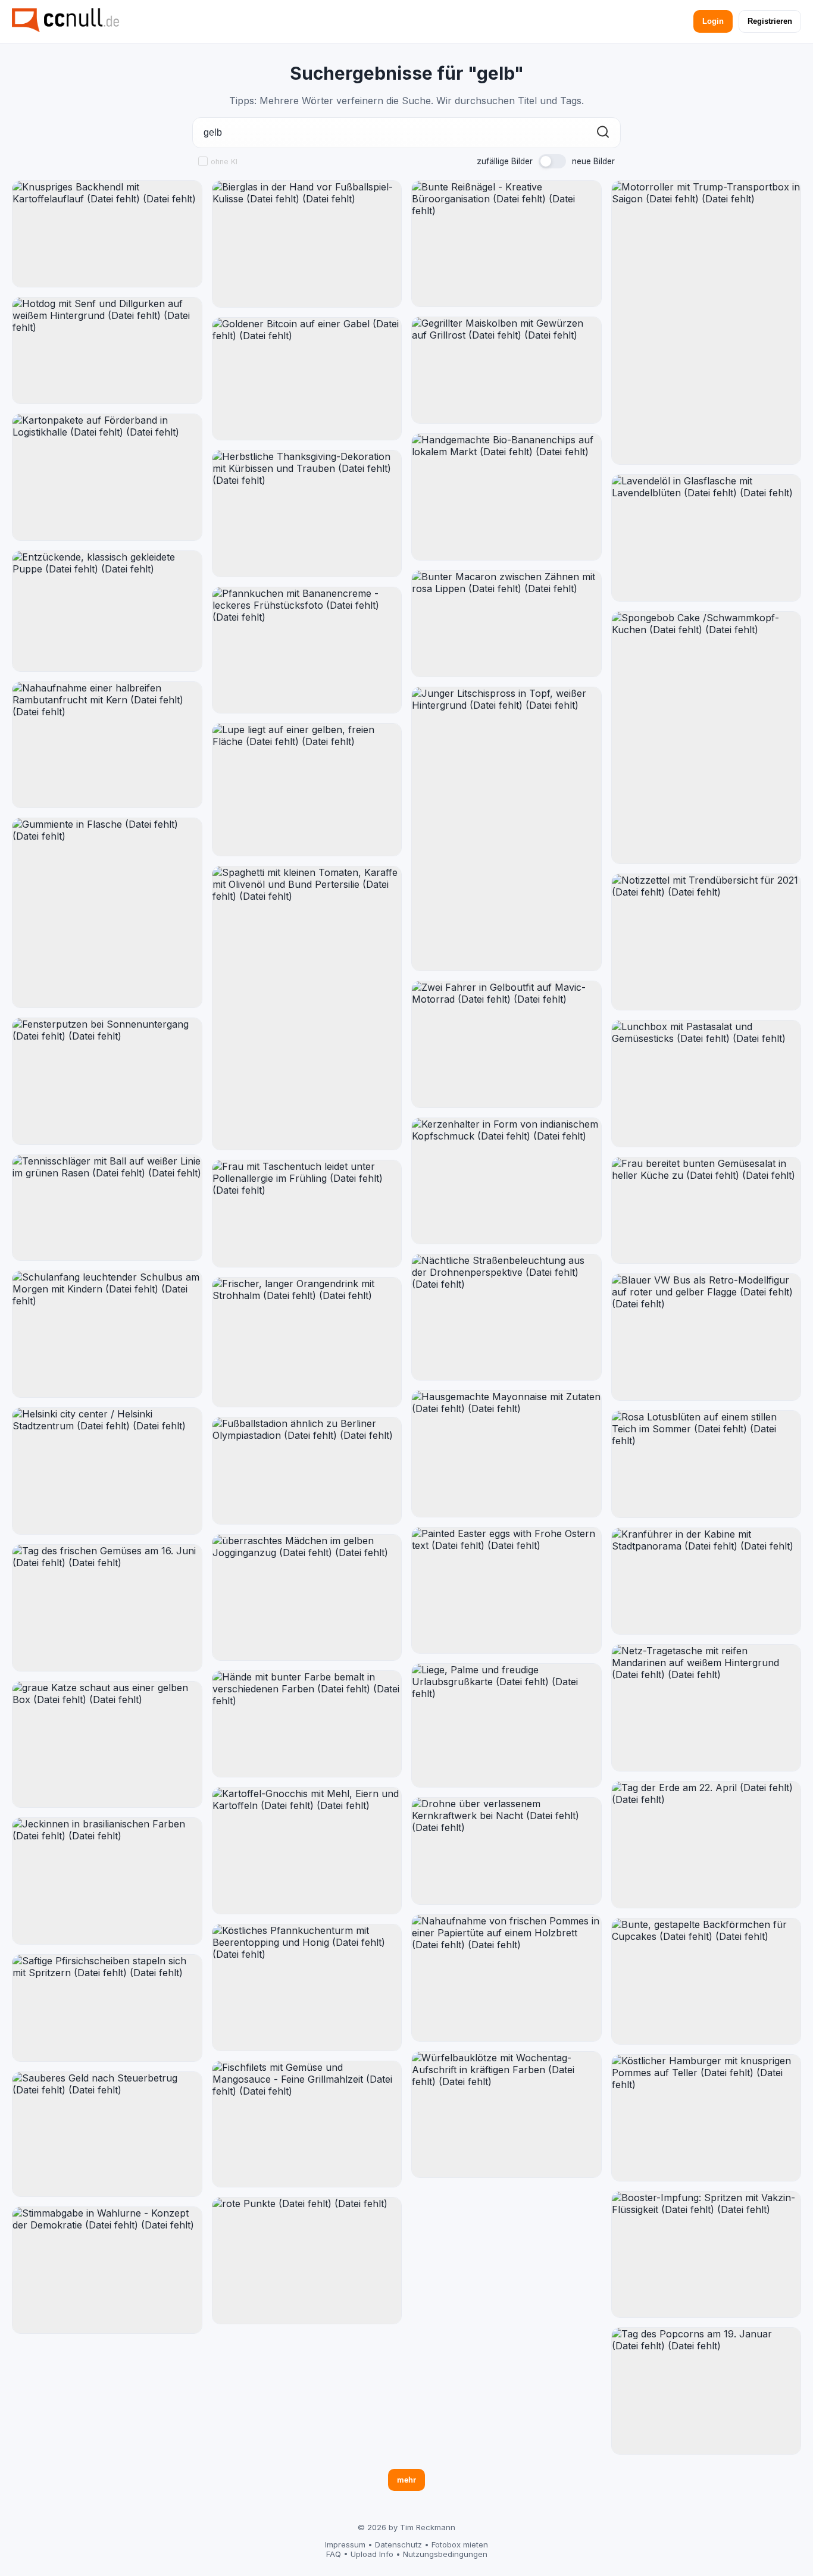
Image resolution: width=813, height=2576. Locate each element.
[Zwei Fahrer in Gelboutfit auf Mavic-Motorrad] (506, 1044)
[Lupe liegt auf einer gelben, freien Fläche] (307, 790)
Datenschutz (398, 2544)
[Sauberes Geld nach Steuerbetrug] (107, 2134)
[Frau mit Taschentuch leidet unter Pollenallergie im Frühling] (307, 1214)
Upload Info (372, 2554)
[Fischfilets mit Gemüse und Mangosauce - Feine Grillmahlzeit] (307, 2124)
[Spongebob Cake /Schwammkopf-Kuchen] (706, 738)
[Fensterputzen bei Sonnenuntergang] (107, 1081)
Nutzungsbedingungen (445, 2554)
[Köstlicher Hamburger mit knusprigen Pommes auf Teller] (706, 2118)
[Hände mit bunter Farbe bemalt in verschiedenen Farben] (307, 1724)
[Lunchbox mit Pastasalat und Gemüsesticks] (706, 1084)
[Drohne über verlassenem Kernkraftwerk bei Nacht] (506, 1851)
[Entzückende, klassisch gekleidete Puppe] (107, 611)
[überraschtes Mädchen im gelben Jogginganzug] (307, 1598)
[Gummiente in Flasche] (107, 913)
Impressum (345, 2544)
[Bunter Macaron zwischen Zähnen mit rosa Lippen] (506, 624)
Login (713, 21)
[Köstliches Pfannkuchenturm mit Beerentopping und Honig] (307, 1987)
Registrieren (770, 21)
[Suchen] (603, 133)
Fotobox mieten (460, 2544)
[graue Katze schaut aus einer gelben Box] (107, 1745)
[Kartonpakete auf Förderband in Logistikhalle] (107, 477)
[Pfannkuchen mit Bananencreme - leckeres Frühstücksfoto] (307, 650)
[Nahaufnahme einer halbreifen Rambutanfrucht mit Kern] (107, 745)
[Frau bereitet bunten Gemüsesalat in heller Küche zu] (706, 1211)
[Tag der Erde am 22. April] (706, 1845)
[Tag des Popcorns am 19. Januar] (706, 2391)
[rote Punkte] (307, 2261)
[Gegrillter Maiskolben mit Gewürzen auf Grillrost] (506, 370)
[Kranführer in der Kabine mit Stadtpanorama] (706, 1581)
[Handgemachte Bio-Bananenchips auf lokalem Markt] (506, 497)
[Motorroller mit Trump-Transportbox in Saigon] (706, 323)
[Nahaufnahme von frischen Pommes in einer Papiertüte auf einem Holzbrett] (506, 1978)
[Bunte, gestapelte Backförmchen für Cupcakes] (706, 1981)
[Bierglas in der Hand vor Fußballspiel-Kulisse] (307, 244)
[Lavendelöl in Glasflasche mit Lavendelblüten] (706, 538)
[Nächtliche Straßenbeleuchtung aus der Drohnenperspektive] (506, 1317)
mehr (406, 2480)
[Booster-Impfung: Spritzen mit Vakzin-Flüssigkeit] (706, 2255)
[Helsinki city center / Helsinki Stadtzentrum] (107, 1471)
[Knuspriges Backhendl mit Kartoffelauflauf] (107, 234)
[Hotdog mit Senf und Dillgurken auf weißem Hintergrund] (107, 350)
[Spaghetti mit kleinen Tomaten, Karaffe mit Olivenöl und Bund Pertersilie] (307, 1008)
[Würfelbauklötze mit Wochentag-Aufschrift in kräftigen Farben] (506, 2115)
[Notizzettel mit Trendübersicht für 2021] (706, 942)
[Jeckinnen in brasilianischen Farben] (107, 1881)
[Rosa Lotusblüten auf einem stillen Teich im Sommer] (706, 1464)
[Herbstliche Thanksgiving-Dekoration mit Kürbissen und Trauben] (307, 514)
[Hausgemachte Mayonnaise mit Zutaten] (506, 1454)
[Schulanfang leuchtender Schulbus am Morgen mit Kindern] (107, 1334)
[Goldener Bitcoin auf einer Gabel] (307, 379)
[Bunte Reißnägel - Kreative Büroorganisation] (506, 244)
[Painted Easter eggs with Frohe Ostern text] (506, 1590)
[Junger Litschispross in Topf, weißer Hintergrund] (506, 829)
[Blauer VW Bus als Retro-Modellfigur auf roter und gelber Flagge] (706, 1337)
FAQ (334, 2554)
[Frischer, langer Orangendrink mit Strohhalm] (307, 1342)
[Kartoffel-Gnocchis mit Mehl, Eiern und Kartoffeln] (307, 1851)
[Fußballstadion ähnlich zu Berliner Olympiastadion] (307, 1471)
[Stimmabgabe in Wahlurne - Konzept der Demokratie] (107, 2270)
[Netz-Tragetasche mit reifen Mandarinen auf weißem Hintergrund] (706, 1708)
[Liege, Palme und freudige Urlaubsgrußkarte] (506, 1725)
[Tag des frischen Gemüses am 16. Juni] (107, 1608)
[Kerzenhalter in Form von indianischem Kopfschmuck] (506, 1181)
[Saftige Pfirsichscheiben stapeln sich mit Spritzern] (107, 2008)
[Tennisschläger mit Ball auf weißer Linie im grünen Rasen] (107, 1208)
